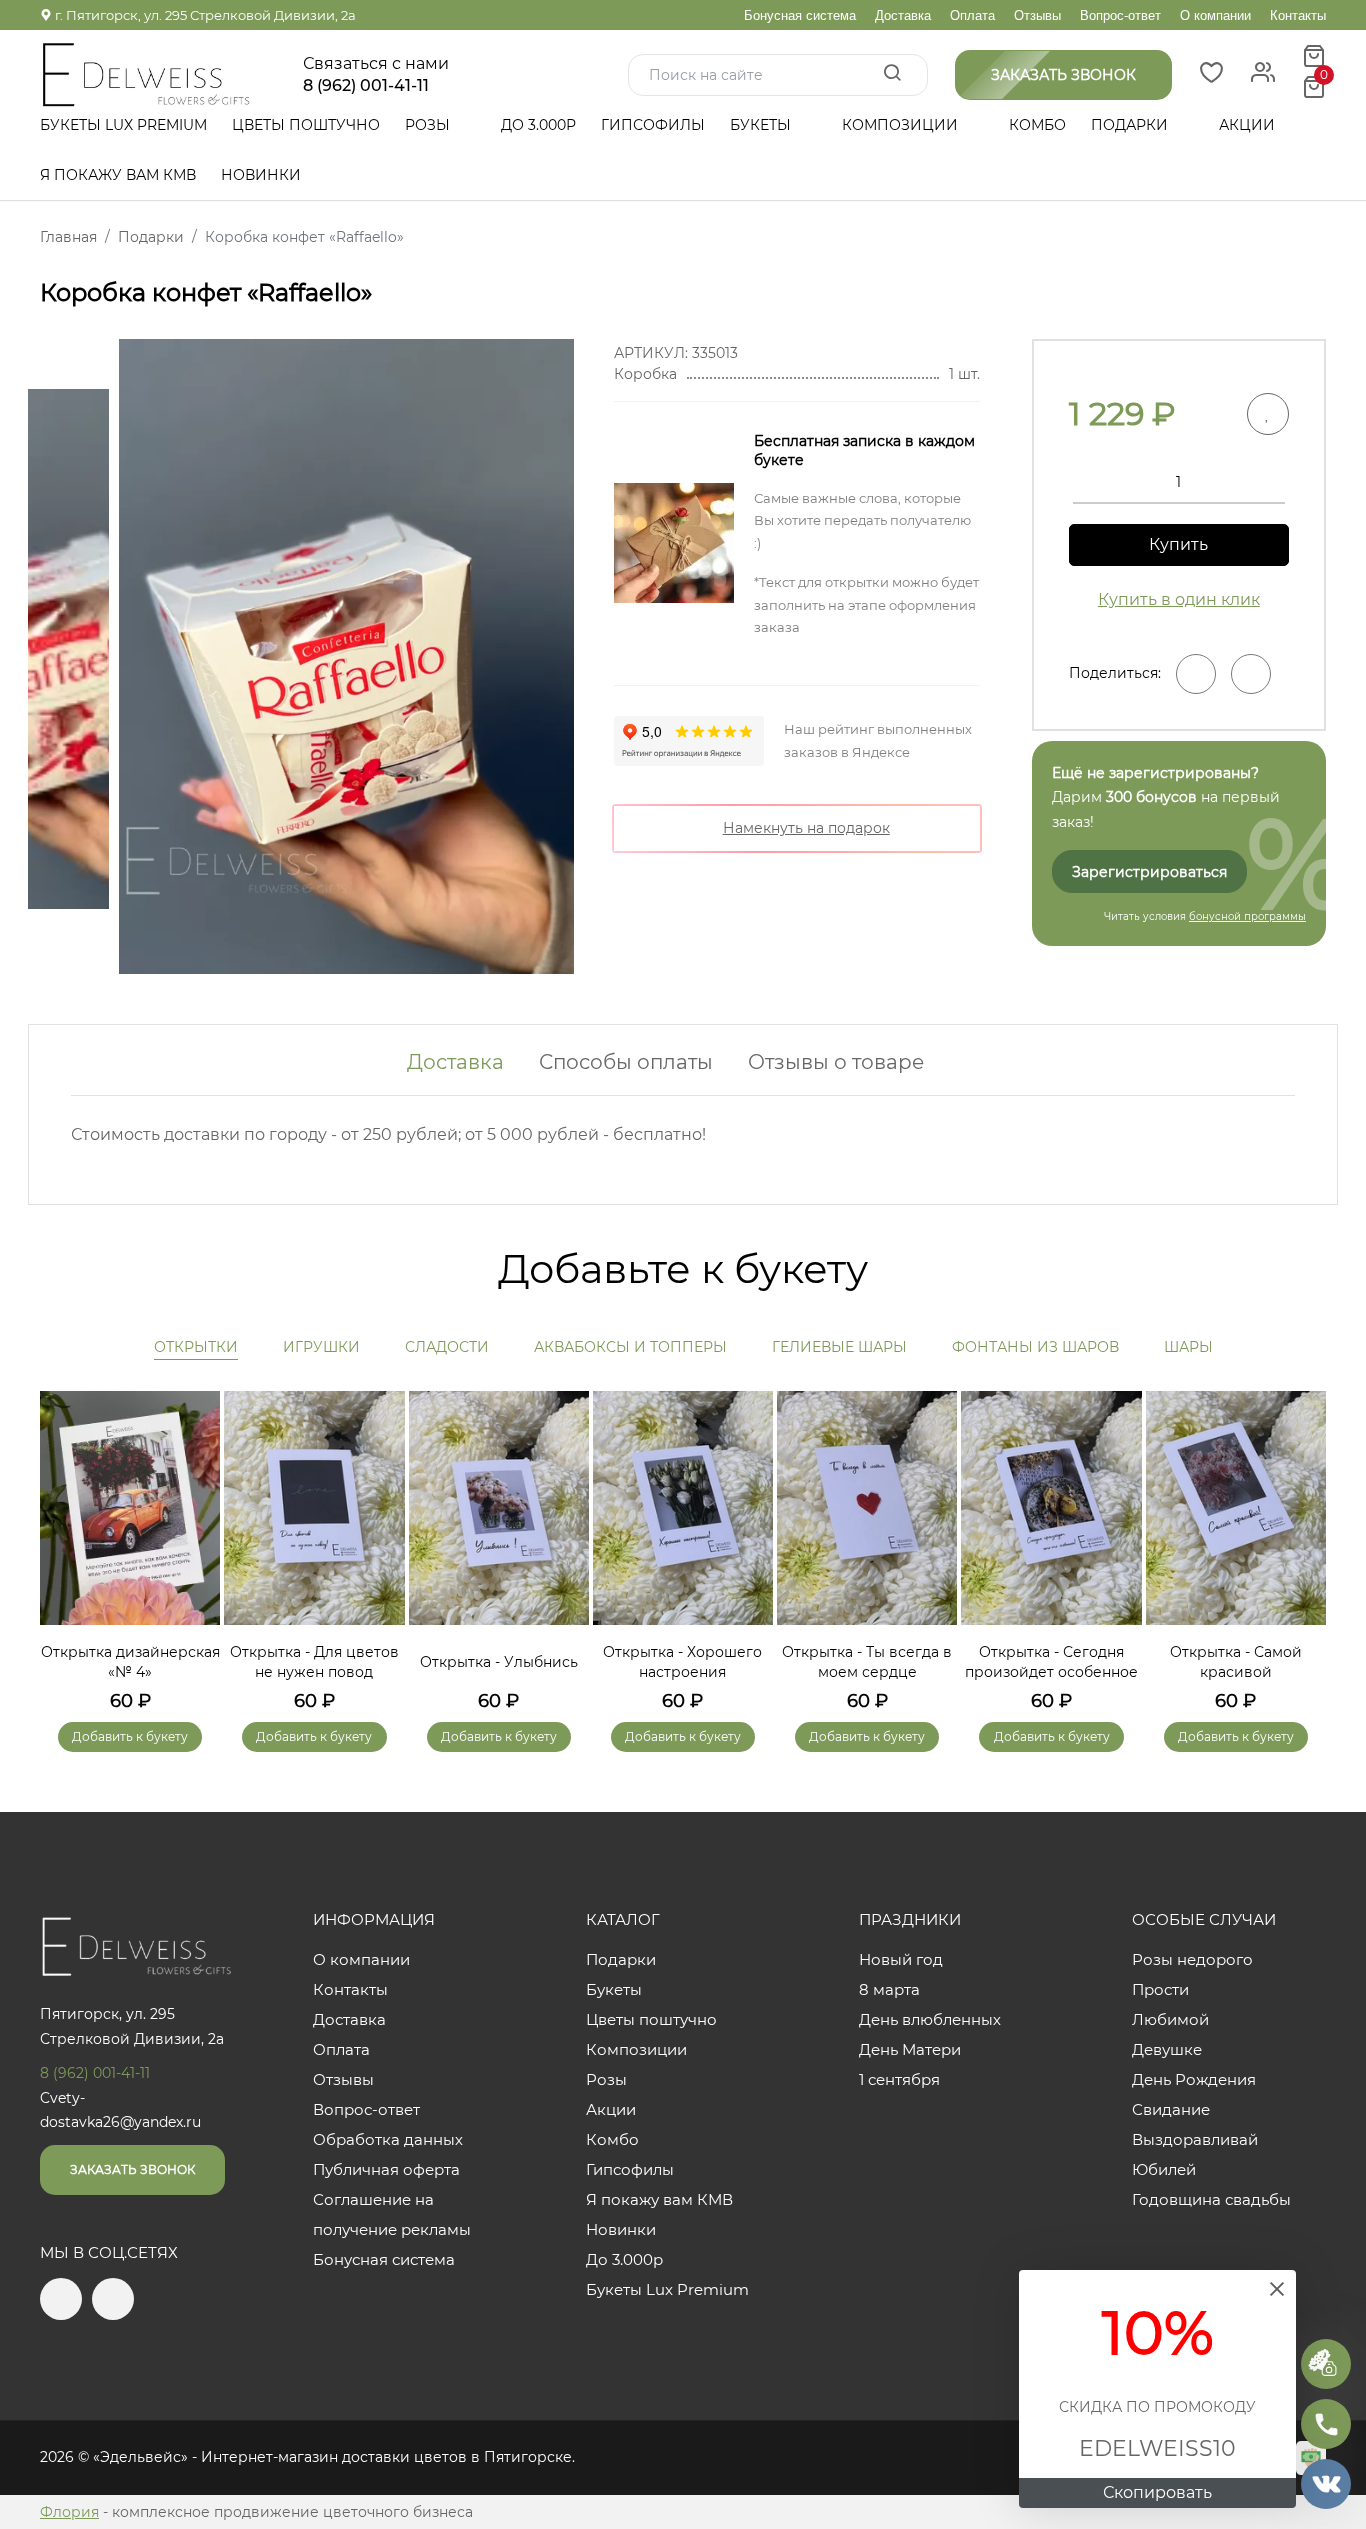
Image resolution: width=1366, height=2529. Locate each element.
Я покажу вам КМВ (118, 175)
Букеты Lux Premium (123, 125)
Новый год (901, 1959)
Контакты (1298, 15)
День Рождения (1194, 2079)
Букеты (762, 125)
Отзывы (1037, 15)
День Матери (910, 2049)
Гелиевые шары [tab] (839, 1347)
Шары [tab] (1188, 1347)
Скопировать (1157, 2492)
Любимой (1170, 2019)
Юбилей (1164, 2169)
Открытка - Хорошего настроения (682, 1662)
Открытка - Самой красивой (1236, 1662)
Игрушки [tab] (321, 1347)
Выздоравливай (1195, 2139)
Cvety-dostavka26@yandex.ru (120, 2110)
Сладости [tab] (447, 1347)
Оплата (972, 15)
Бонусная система (800, 15)
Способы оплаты (626, 1062)
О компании (1215, 15)
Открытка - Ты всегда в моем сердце (867, 1662)
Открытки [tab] (196, 1347)
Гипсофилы (653, 125)
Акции (1247, 125)
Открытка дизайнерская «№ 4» (130, 1662)
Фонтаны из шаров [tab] (1035, 1347)
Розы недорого (1192, 1959)
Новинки (261, 175)
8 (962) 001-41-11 (366, 86)
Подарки (1131, 125)
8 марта (889, 1989)
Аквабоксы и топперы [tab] (630, 1347)
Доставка (903, 15)
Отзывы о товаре (836, 1062)
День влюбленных (930, 2019)
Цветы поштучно (306, 125)
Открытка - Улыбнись (499, 1662)
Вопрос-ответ (1120, 15)
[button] (1301, 1542)
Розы (429, 125)
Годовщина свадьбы (1211, 2199)
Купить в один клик (1179, 599)
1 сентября (899, 2079)
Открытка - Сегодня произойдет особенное (1051, 1662)
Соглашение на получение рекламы (392, 2214)
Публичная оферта (386, 2169)
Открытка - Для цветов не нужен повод (314, 1662)
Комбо (1037, 125)
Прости (1160, 1989)
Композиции (902, 125)
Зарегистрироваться (1149, 872)
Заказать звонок (132, 2169)
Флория (69, 2512)
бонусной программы (1247, 916)
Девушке (1167, 2049)
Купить (1178, 544)
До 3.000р (538, 125)
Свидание (1171, 2109)
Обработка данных (388, 2139)
